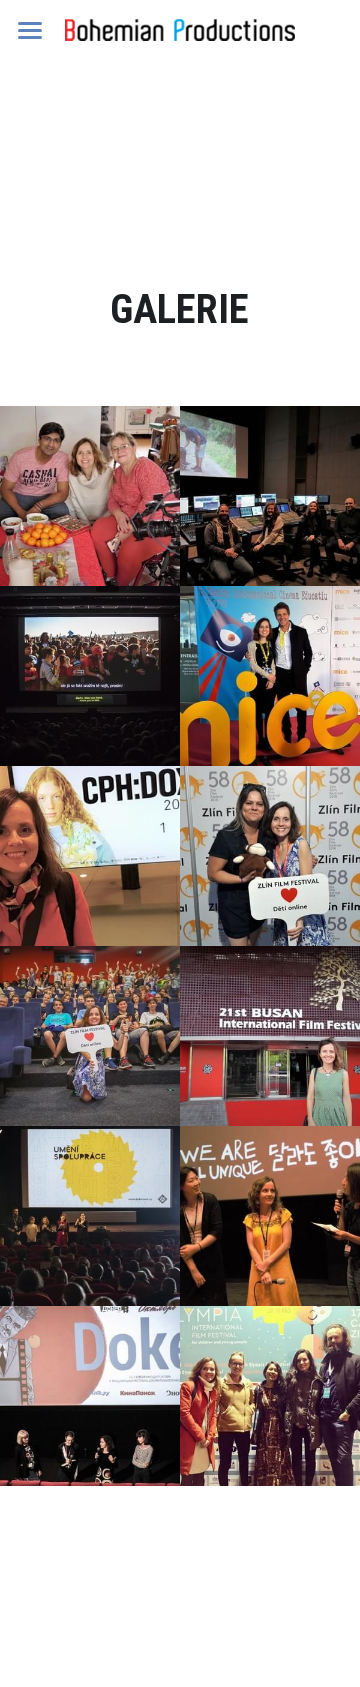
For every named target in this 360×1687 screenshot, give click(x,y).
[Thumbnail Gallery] (90, 496)
